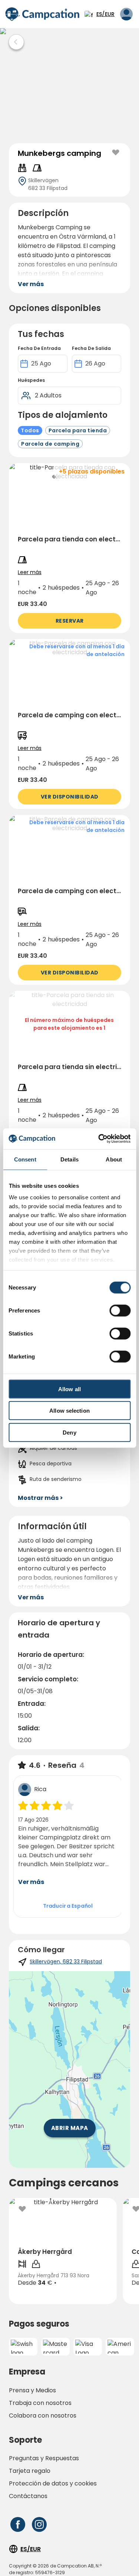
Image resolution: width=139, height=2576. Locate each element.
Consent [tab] (25, 1159)
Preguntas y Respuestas (44, 2458)
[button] (69, 548)
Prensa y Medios (32, 2390)
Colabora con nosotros (43, 2416)
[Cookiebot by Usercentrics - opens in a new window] (99, 1139)
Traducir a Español (68, 1906)
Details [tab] (69, 1159)
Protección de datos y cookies (53, 2483)
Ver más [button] (31, 284)
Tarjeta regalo (30, 2471)
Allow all (69, 1389)
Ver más (31, 1882)
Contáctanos (28, 2496)
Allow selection (69, 1411)
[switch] (120, 1310)
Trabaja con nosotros (40, 2403)
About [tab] (114, 1159)
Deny (69, 1432)
